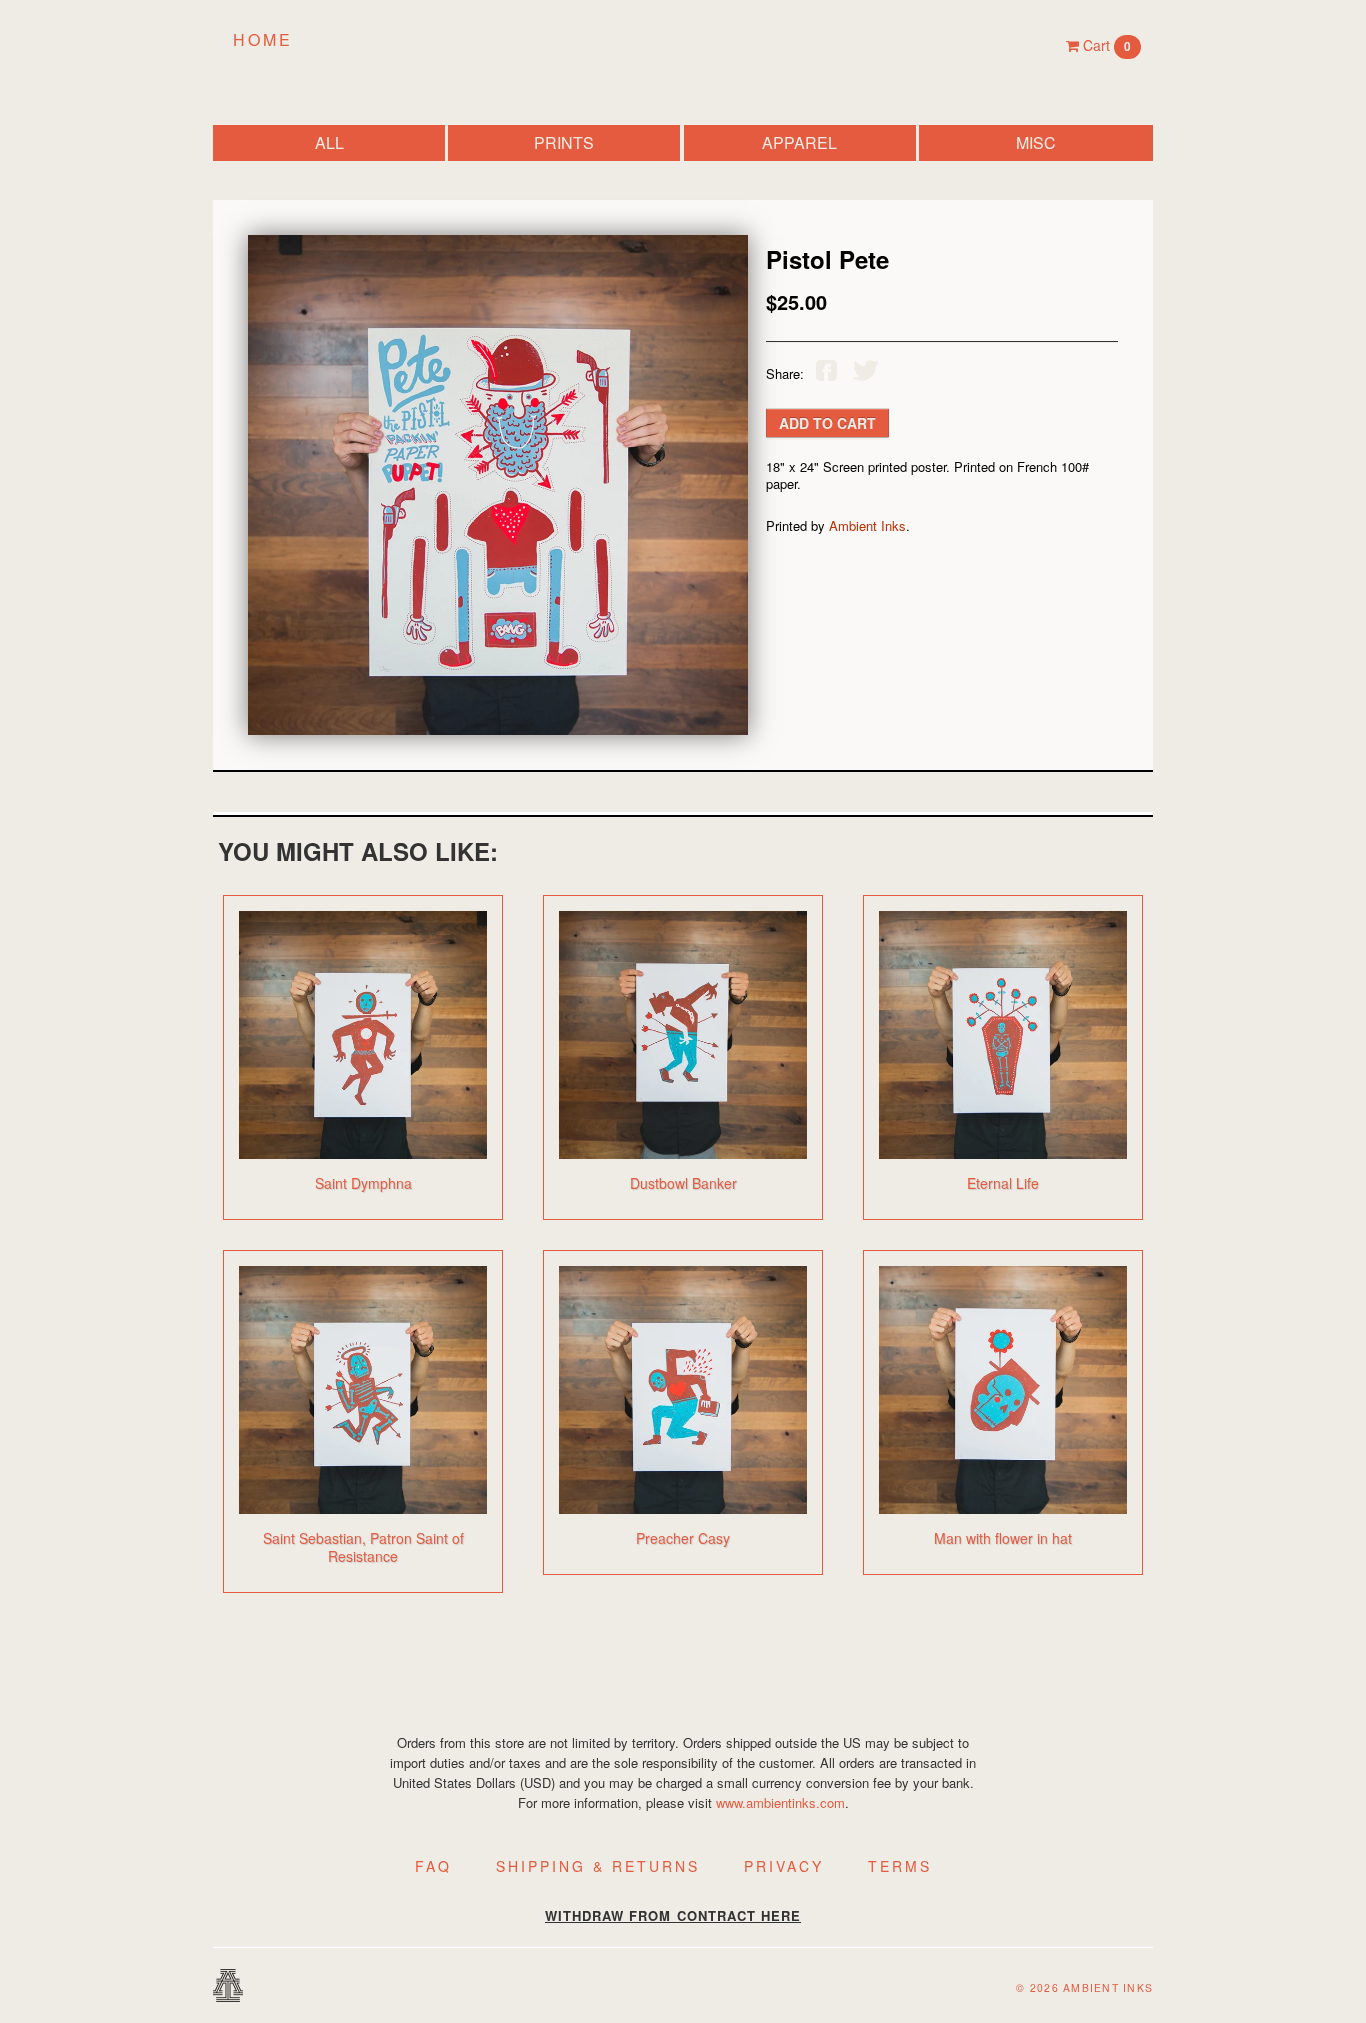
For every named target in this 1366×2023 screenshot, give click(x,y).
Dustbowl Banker (683, 1183)
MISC (1036, 142)
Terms (900, 1866)
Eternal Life (1003, 1183)
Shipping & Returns (598, 1866)
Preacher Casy (683, 1538)
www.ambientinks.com (780, 1802)
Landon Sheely (683, 43)
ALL (329, 142)
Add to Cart (827, 423)
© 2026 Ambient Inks (1084, 1987)
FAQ (433, 1866)
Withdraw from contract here (673, 1915)
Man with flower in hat (1003, 1538)
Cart (1105, 45)
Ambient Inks (867, 525)
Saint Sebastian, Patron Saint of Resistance (363, 1547)
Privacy (784, 1866)
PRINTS (564, 142)
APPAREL (799, 142)
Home (263, 39)
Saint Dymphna (363, 1183)
